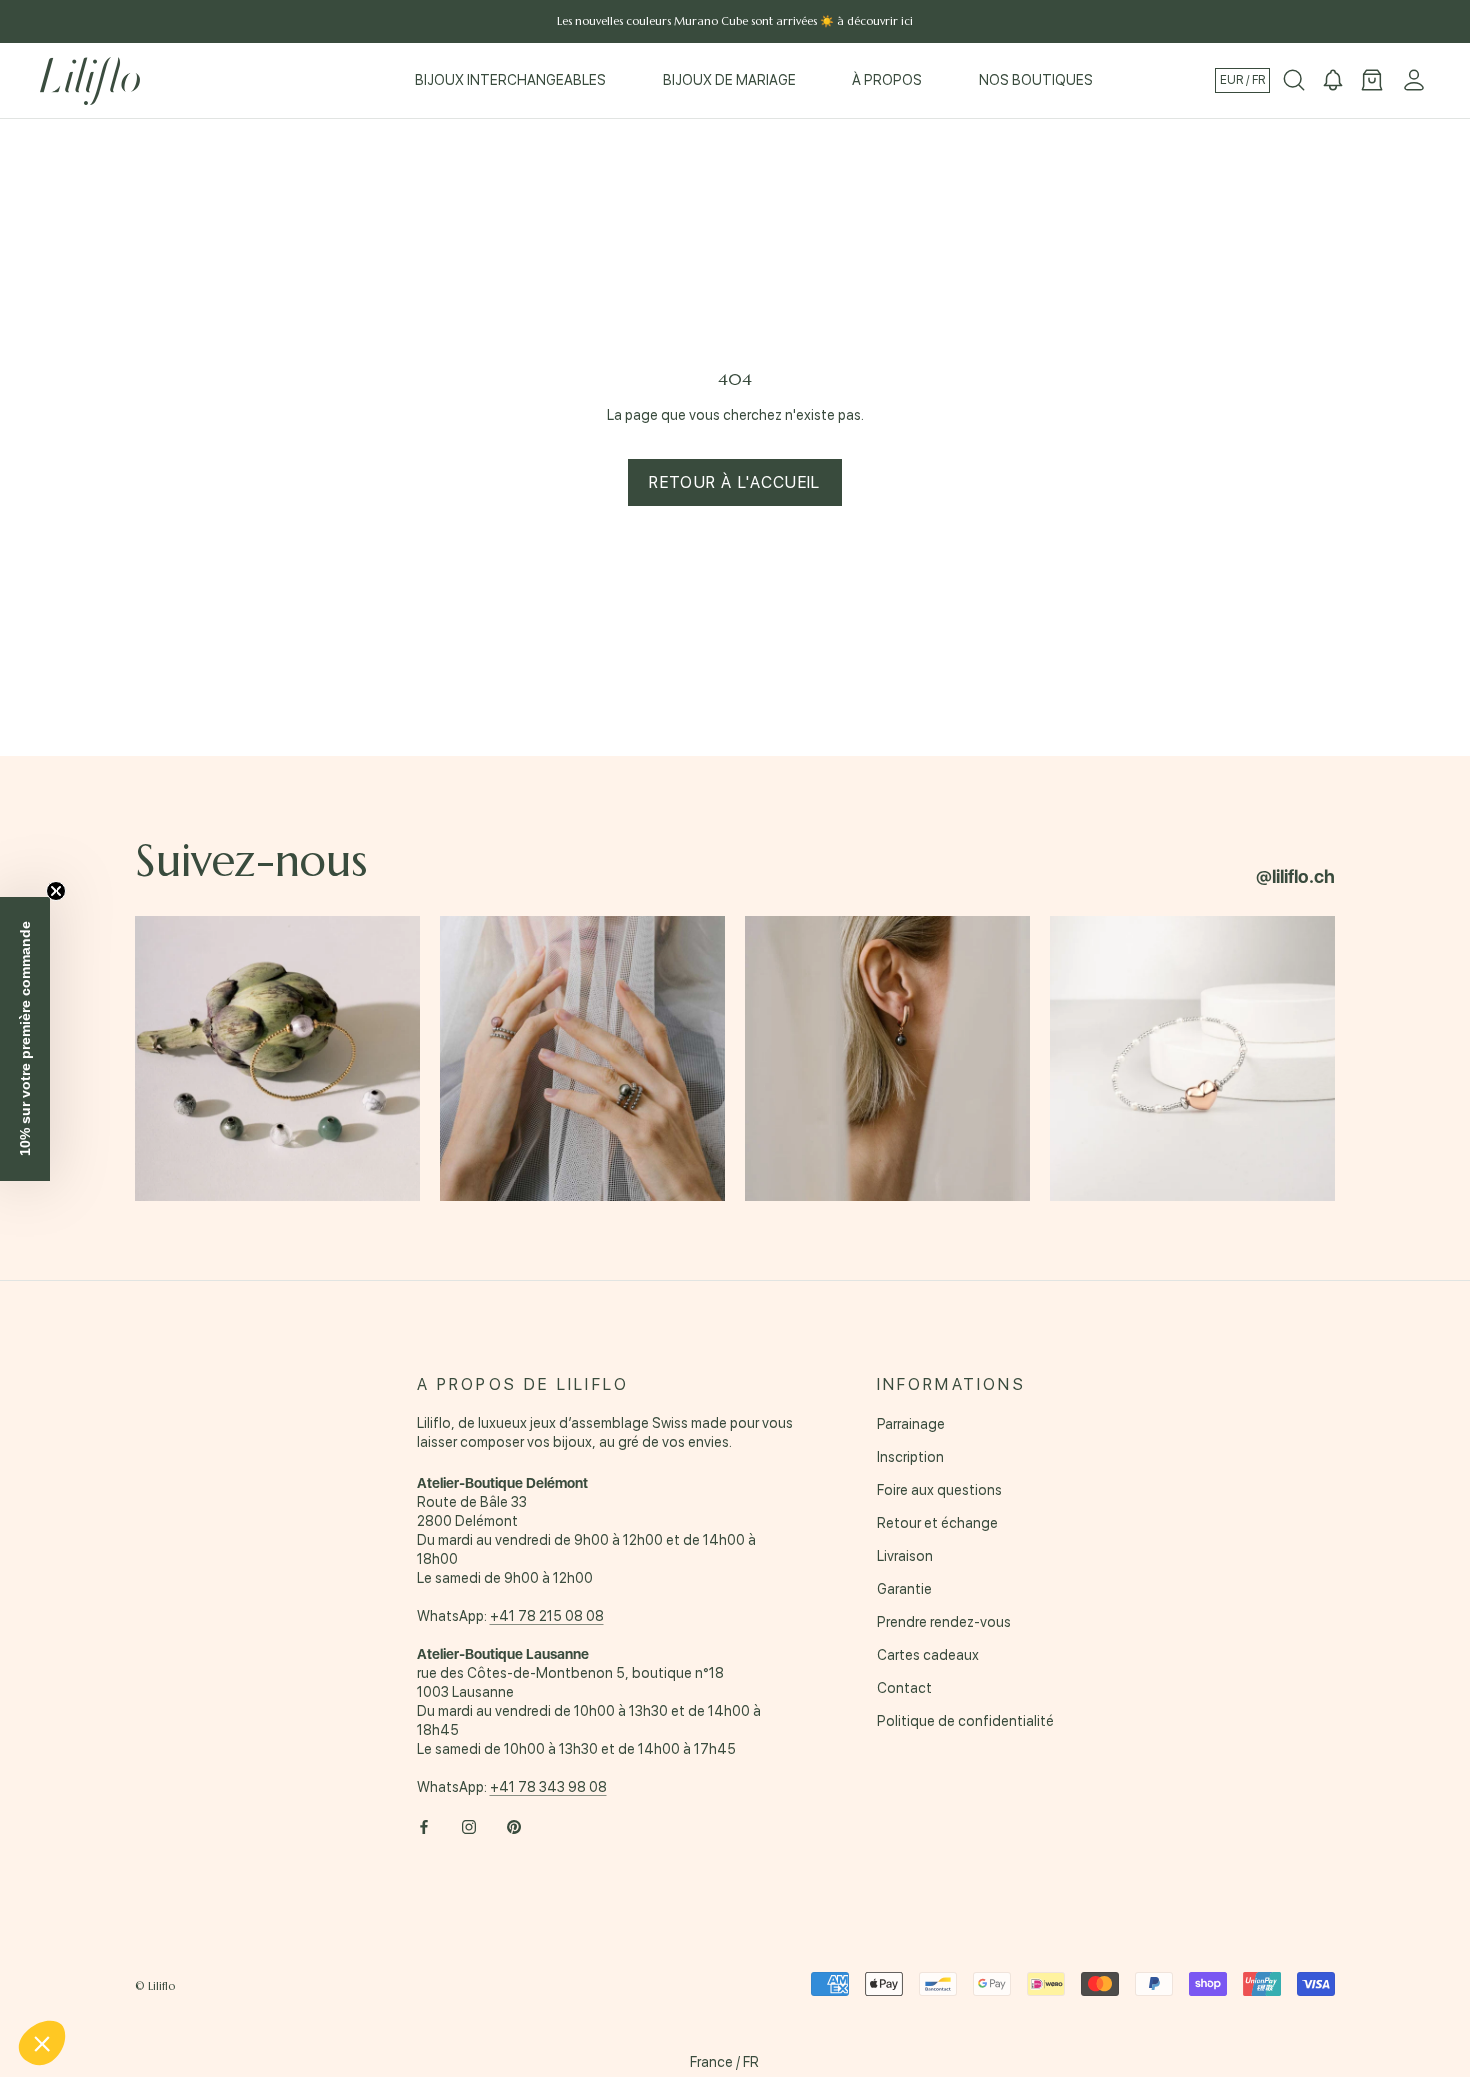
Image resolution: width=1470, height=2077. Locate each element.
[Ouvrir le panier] (1372, 81)
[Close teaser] (56, 891)
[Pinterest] (514, 1826)
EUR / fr (1242, 80)
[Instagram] (469, 1826)
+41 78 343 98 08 (548, 1787)
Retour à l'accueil (734, 482)
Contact (904, 1688)
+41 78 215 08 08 (547, 1616)
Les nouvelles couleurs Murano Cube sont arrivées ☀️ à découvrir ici (735, 21)
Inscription (910, 1457)
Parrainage (911, 1424)
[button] (42, 2043)
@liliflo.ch (1295, 876)
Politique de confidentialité (965, 1721)
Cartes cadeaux (928, 1655)
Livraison (905, 1556)
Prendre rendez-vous (944, 1622)
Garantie (904, 1589)
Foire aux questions (939, 1490)
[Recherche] (1294, 81)
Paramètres (125, 1976)
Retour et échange (937, 1523)
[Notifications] (1333, 81)
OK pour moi (335, 1976)
